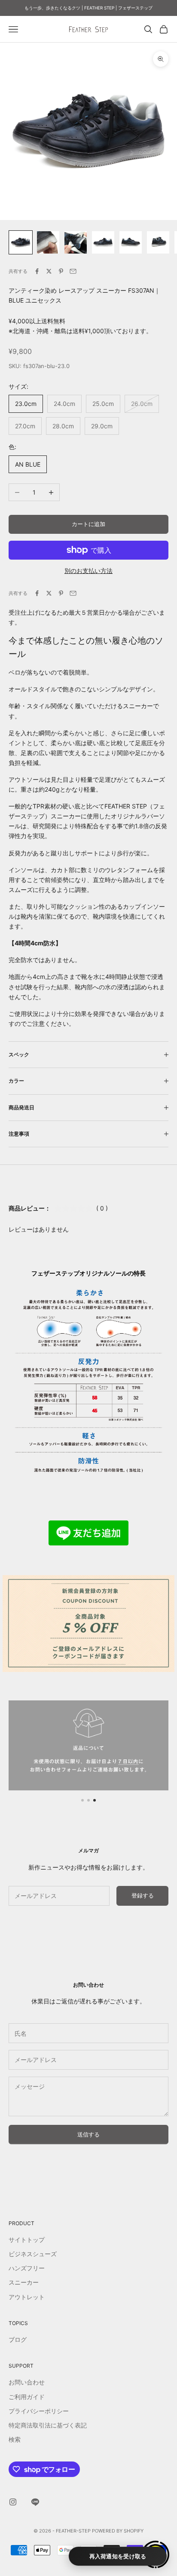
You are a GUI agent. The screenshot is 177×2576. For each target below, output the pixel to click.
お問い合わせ (27, 2382)
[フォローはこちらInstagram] (13, 2502)
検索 (15, 2439)
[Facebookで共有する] (37, 271)
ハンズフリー (27, 2268)
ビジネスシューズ (33, 2254)
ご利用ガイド (27, 2397)
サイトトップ (27, 2240)
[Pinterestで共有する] (61, 271)
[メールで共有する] (73, 271)
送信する (88, 2134)
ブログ (18, 2339)
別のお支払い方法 (88, 571)
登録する (143, 1895)
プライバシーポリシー (39, 2411)
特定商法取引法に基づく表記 (48, 2425)
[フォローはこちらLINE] (35, 2502)
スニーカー (24, 2282)
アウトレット (27, 2297)
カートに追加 (88, 524)
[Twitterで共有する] (49, 271)
